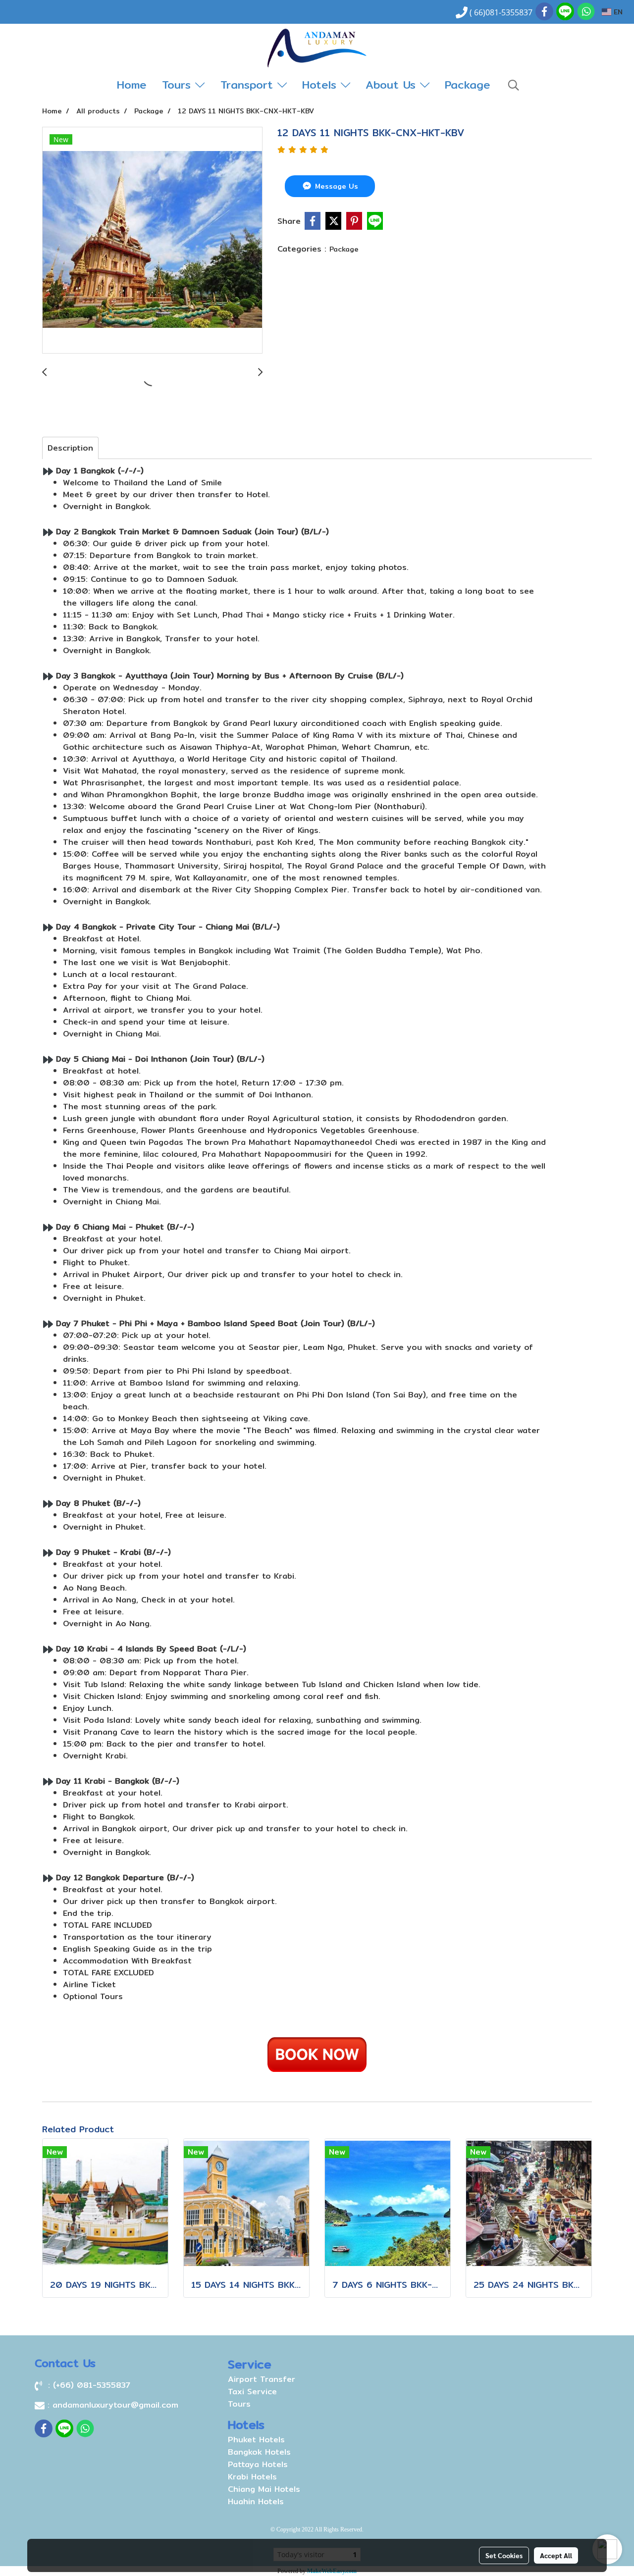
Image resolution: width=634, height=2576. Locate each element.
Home (132, 85)
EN (617, 12)
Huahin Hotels (256, 2501)
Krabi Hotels (252, 2477)
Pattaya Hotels (258, 2464)
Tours (179, 85)
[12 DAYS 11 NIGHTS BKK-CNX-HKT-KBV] (152, 241)
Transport (249, 85)
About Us (393, 85)
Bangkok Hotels (259, 2452)
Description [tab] (70, 448)
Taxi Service (252, 2392)
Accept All (556, 2555)
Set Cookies (504, 2555)
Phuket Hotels (256, 2440)
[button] (514, 85)
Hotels (321, 85)
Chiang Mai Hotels (264, 2489)
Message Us (335, 186)
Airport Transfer (262, 2379)
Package (468, 85)
